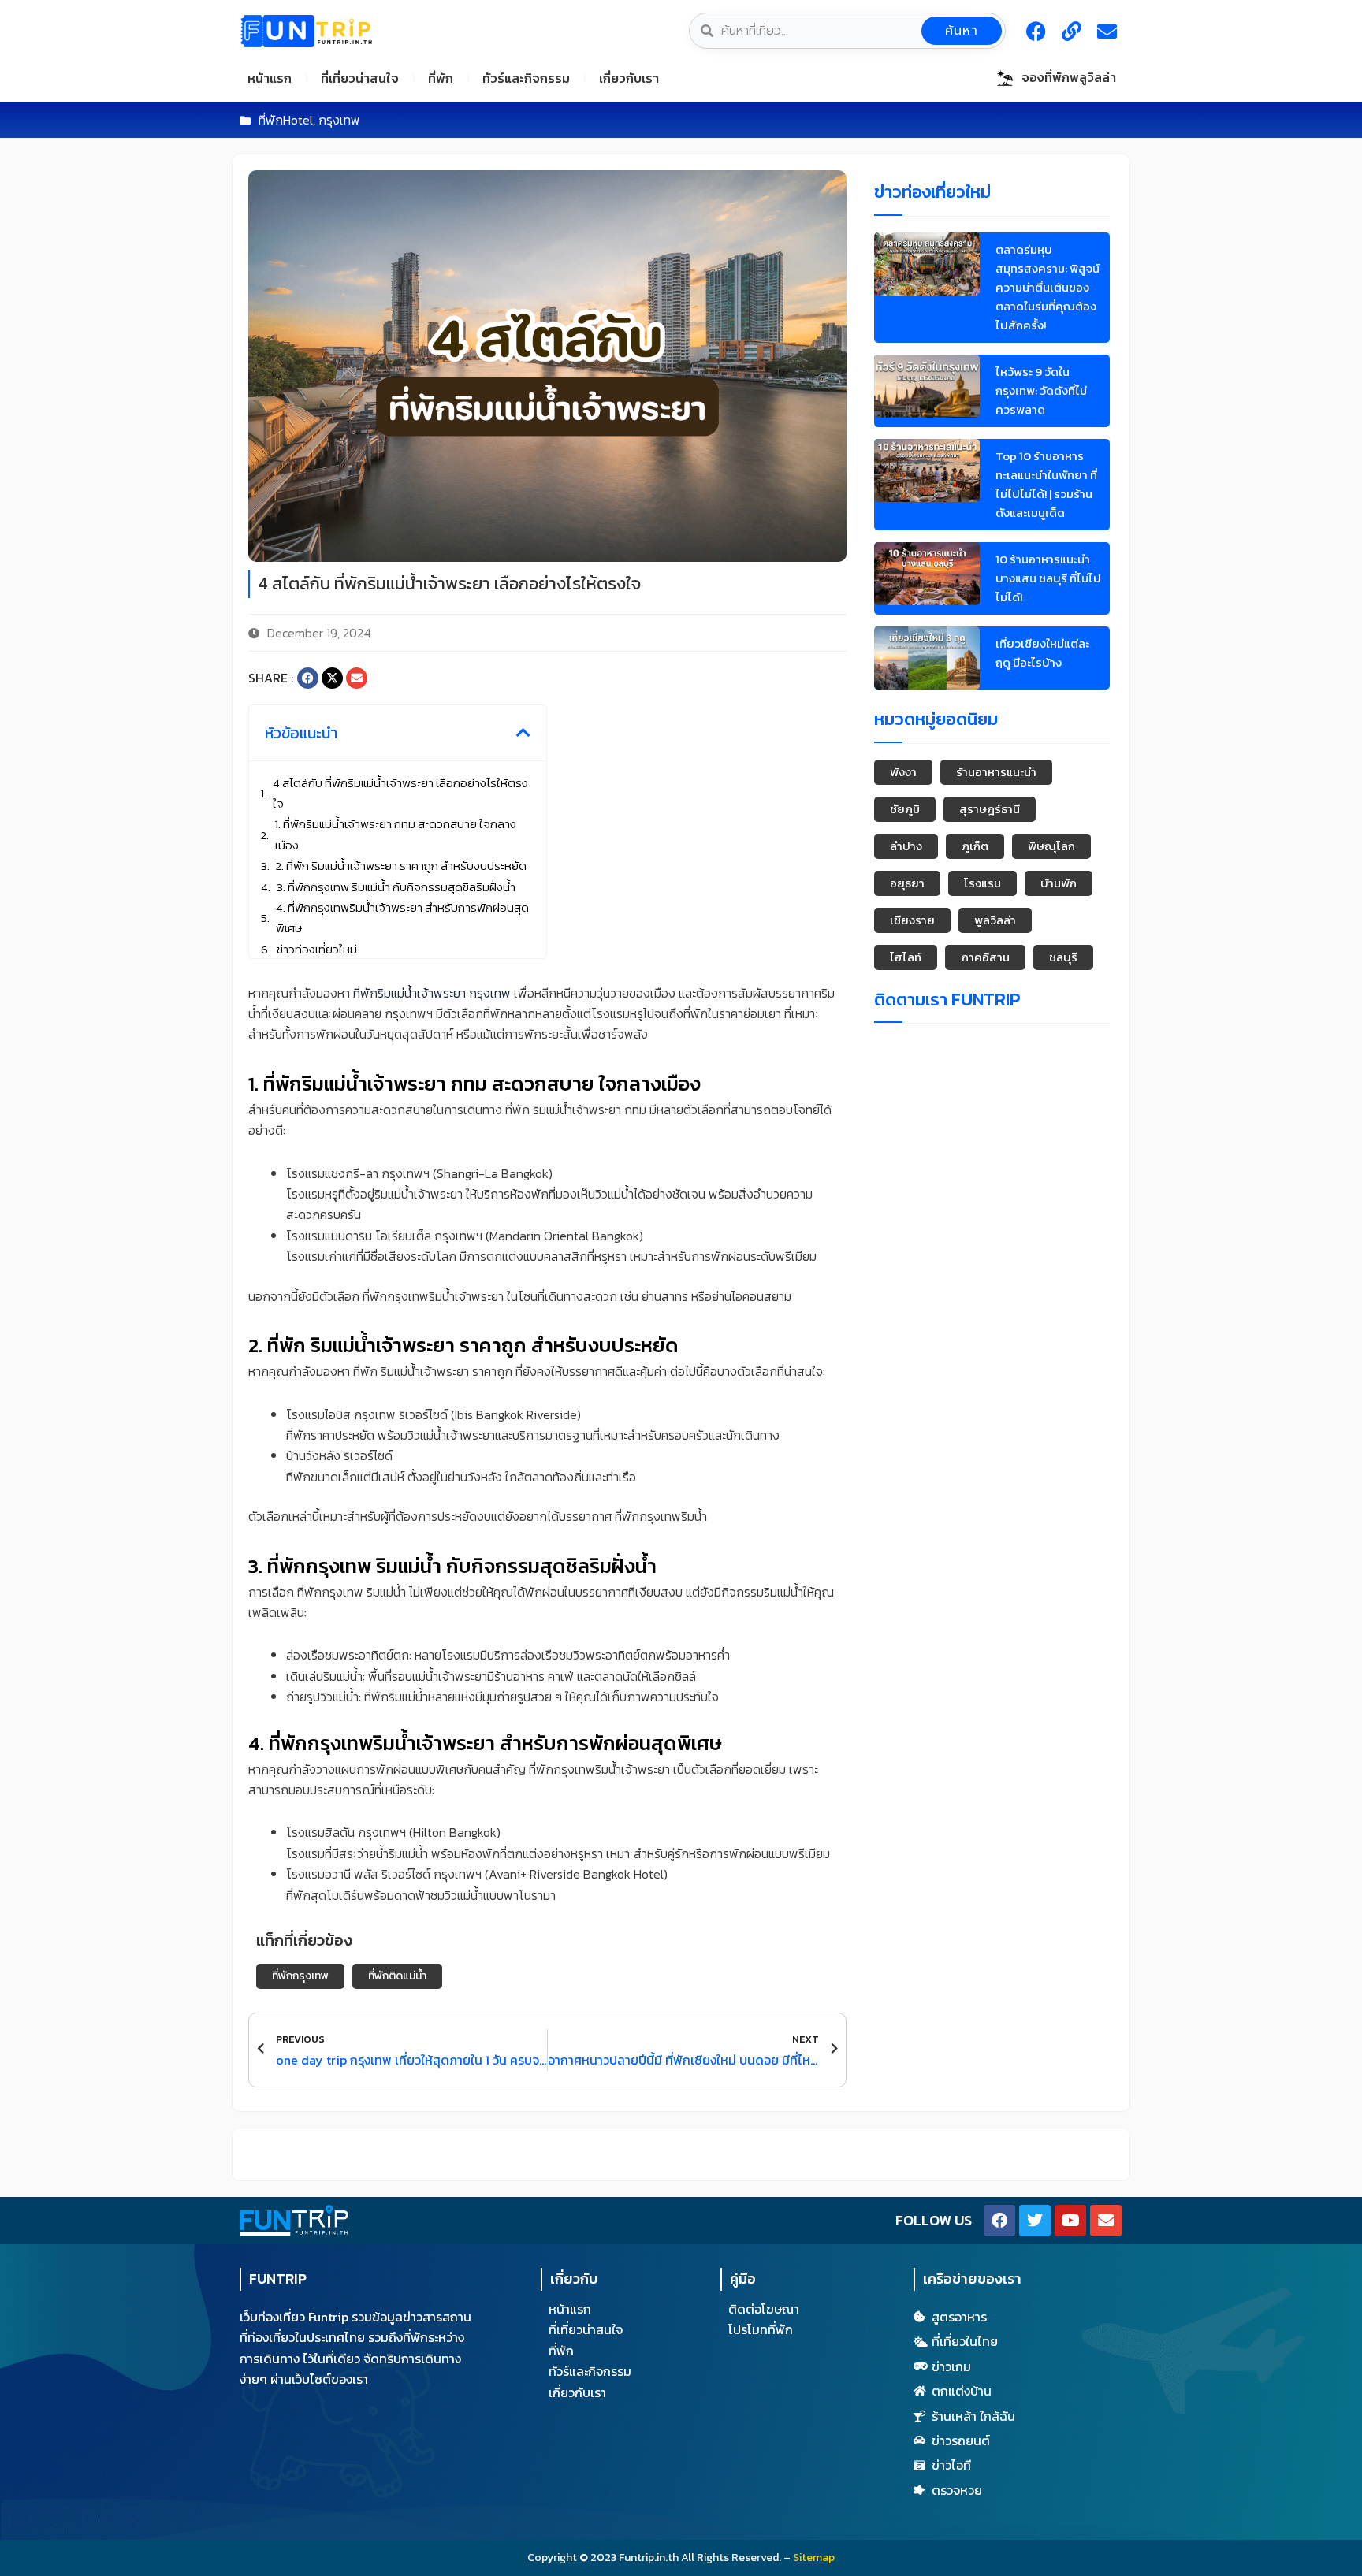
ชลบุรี (1063, 957)
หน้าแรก (270, 78)
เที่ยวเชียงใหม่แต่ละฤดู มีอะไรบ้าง (1042, 653)
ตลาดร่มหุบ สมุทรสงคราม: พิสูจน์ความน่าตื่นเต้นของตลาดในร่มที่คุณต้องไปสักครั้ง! (1048, 287)
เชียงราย (912, 920)
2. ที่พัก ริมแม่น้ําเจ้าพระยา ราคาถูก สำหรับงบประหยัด (401, 866)
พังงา (903, 772)
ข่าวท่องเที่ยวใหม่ (317, 949)
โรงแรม (982, 883)
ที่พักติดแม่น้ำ (397, 1976)
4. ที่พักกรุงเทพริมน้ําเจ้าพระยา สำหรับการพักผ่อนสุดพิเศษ (402, 918)
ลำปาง (906, 846)
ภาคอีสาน (985, 957)
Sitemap (814, 2557)
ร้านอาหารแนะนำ (996, 772)
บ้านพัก (1059, 883)
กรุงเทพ (339, 120)
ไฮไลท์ (906, 957)
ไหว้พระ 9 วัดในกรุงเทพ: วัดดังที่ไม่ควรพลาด (1041, 390)
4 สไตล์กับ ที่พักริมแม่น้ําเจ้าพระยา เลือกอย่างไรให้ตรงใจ (400, 793)
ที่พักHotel (286, 120)
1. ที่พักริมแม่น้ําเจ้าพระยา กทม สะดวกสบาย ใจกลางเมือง (396, 834)
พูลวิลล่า (995, 920)
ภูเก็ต (975, 846)
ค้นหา (962, 31)
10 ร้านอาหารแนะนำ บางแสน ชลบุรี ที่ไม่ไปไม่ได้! (1048, 578)
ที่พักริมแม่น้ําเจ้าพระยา (409, 993)
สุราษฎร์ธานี (990, 809)
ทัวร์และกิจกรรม (526, 78)
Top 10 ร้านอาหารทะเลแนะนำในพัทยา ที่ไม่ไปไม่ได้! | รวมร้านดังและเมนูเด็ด (1046, 484)
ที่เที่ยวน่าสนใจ (360, 78)
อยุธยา (907, 883)
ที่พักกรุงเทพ (300, 1976)
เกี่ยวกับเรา (629, 78)
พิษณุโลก (1051, 846)
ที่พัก (441, 78)
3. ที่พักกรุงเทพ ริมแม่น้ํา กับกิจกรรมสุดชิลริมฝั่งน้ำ (396, 887)
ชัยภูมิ (905, 809)
